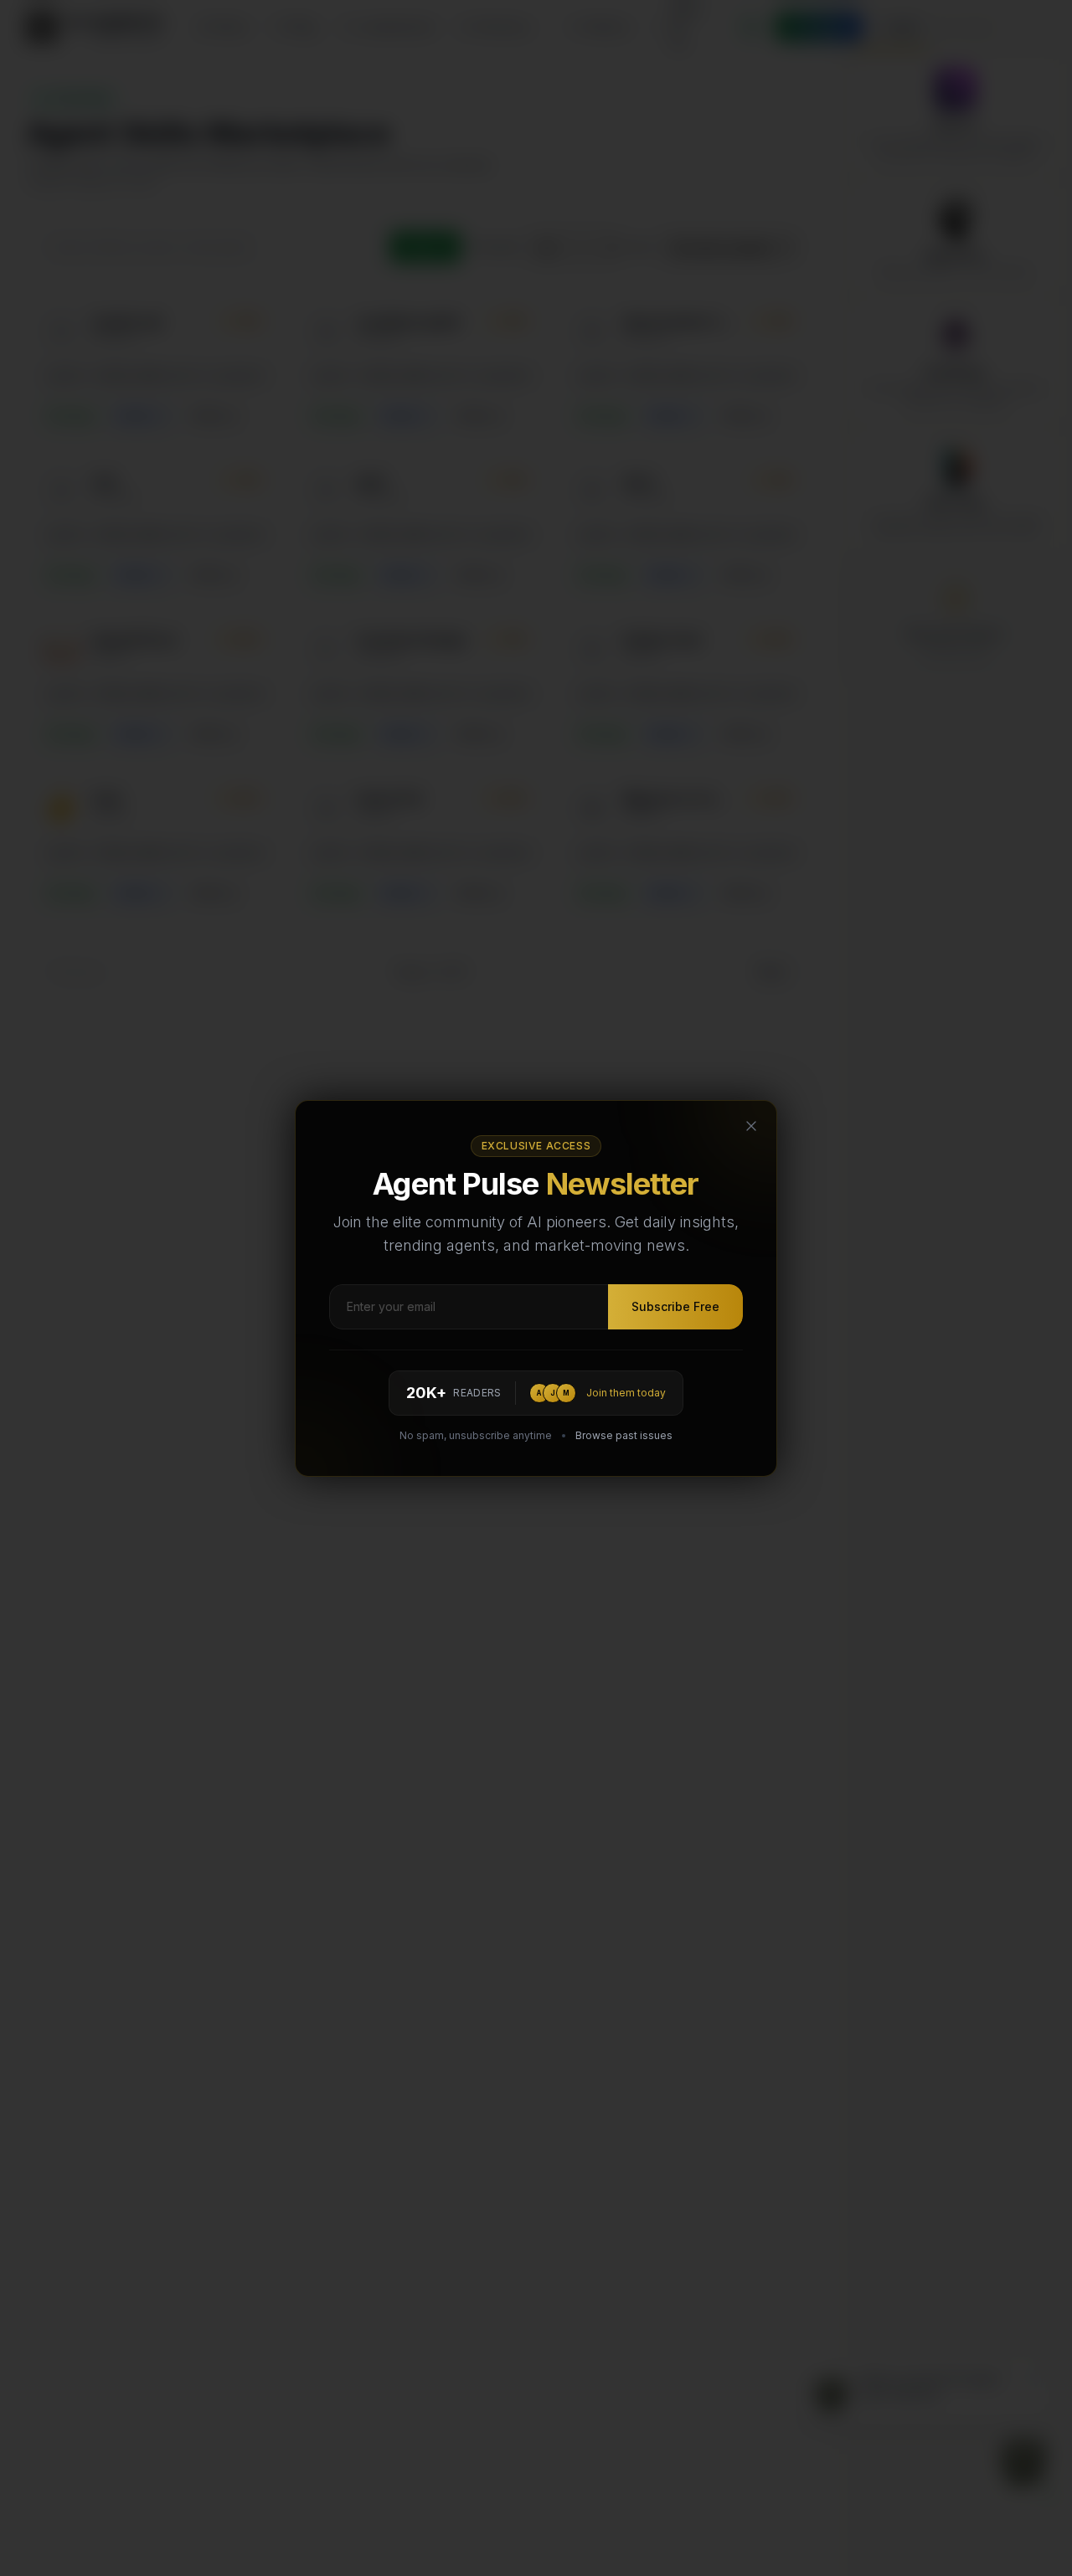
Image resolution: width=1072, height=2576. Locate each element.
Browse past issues (624, 1435)
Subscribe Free (675, 1306)
